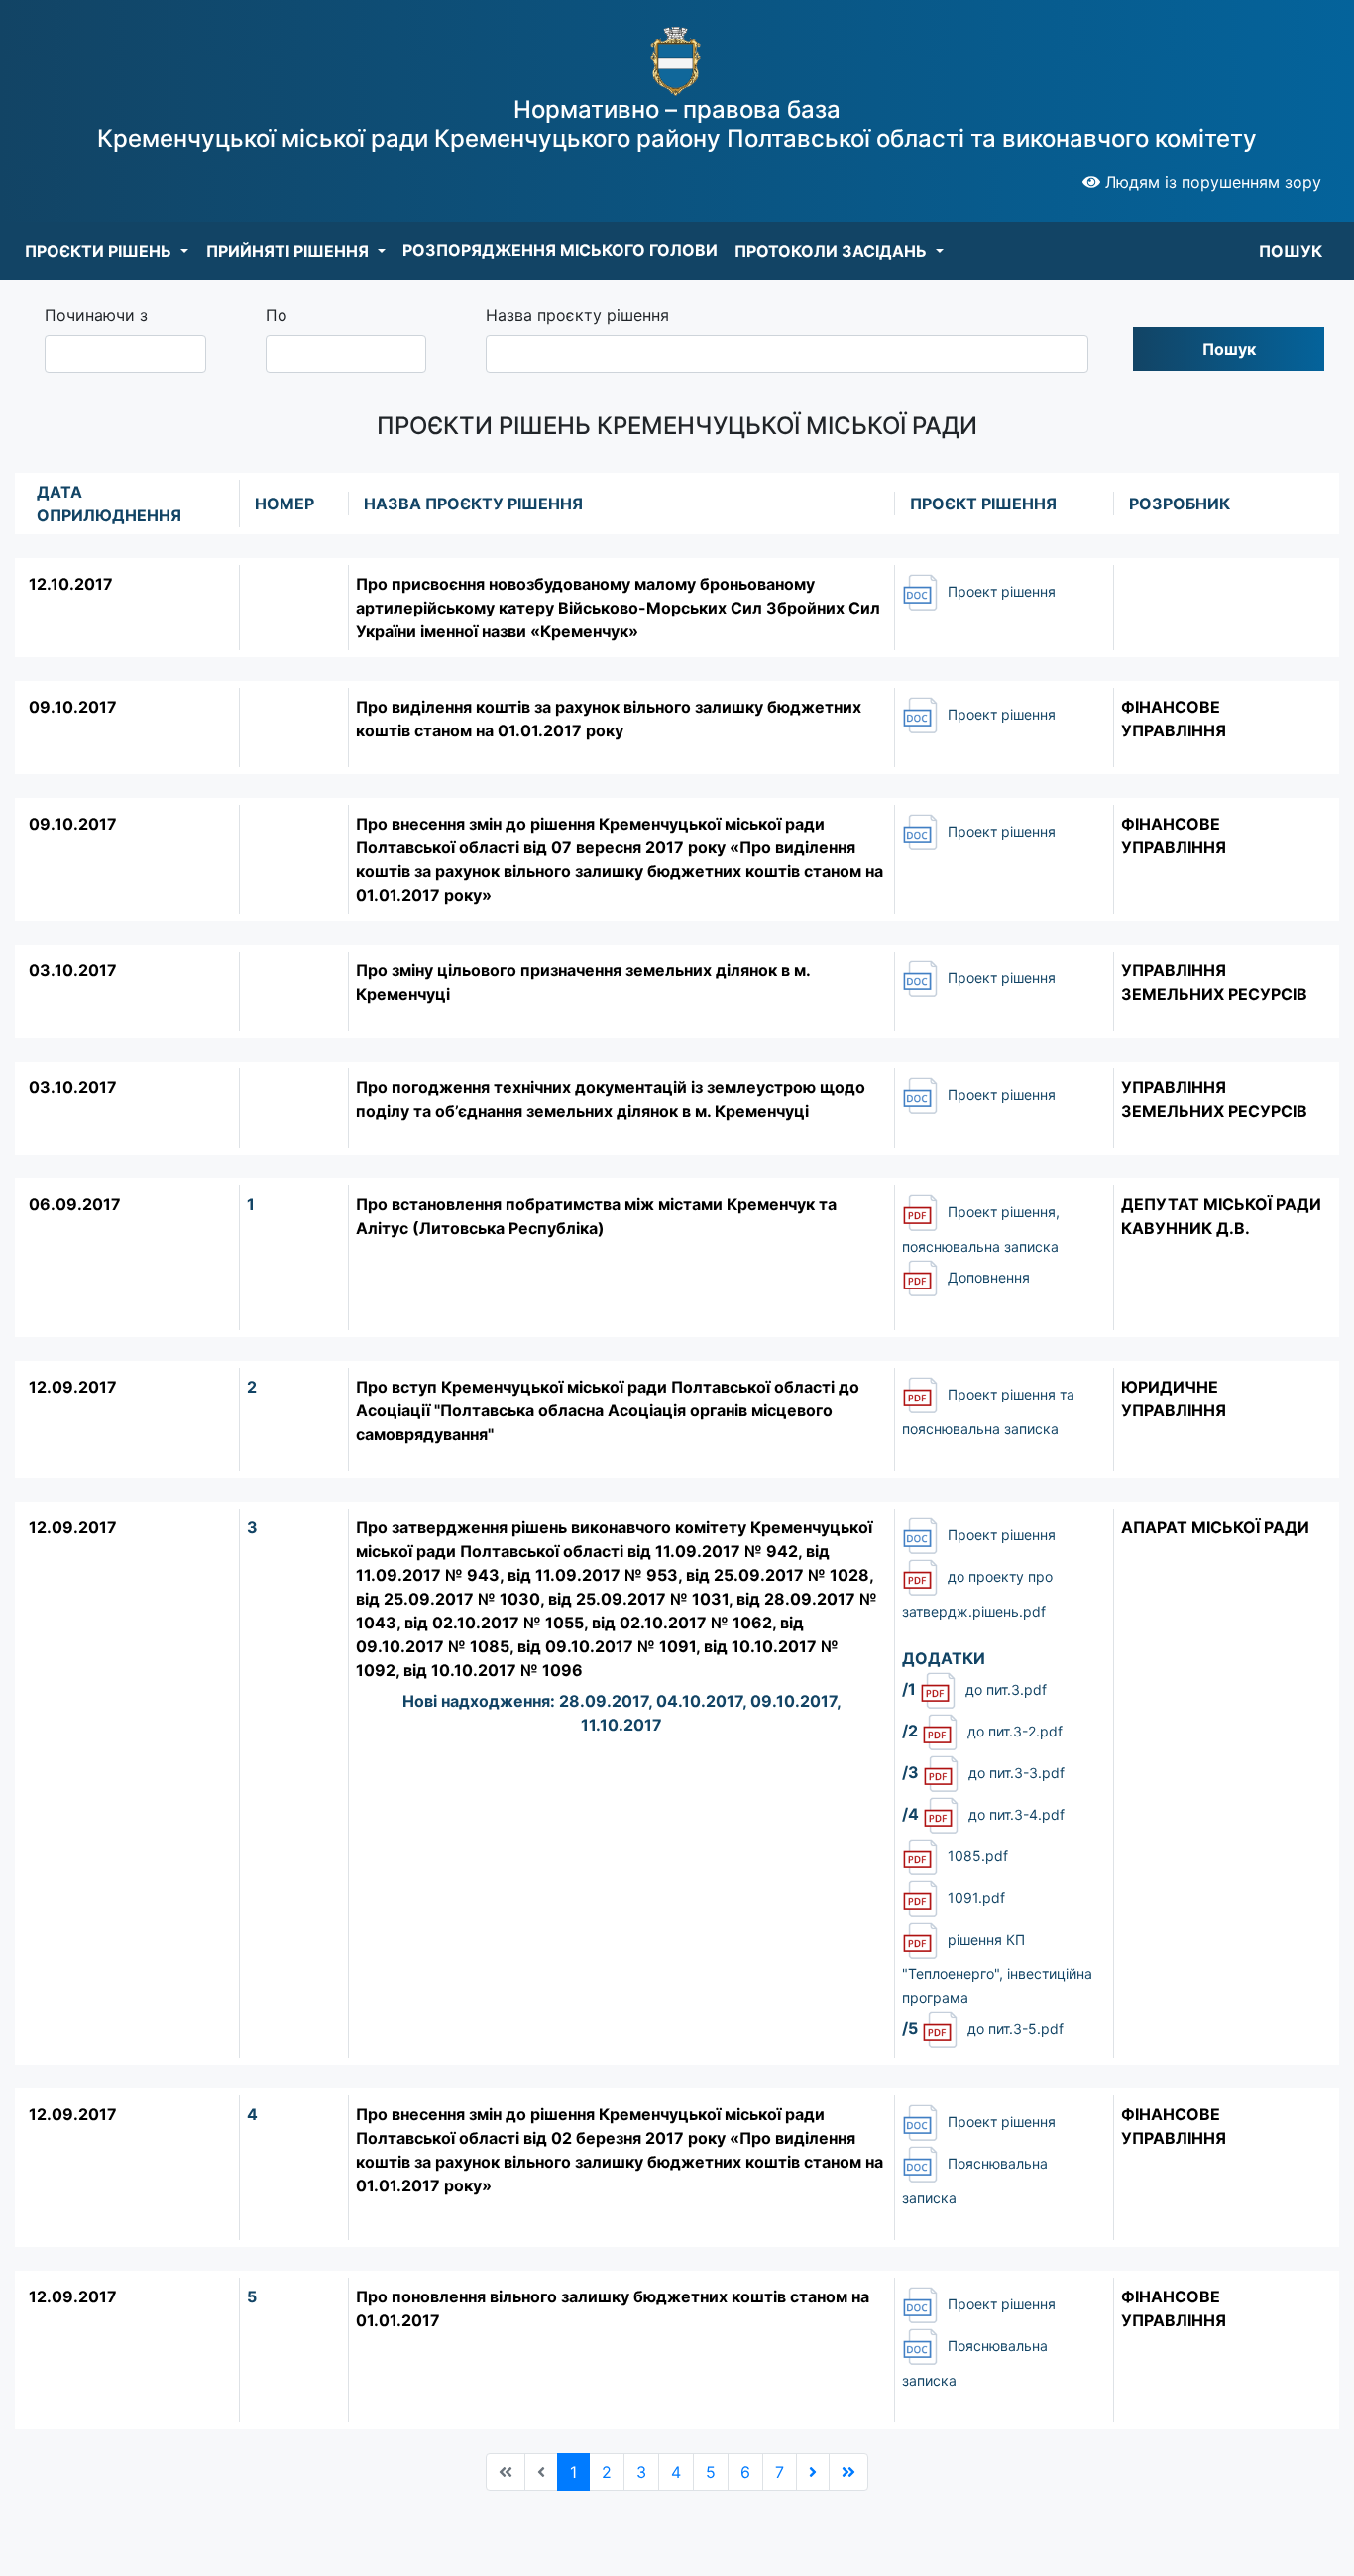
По (277, 315)
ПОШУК (1291, 251)
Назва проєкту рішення (577, 315)
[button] (107, 251)
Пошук (1229, 349)
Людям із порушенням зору (1211, 182)
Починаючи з (96, 315)
